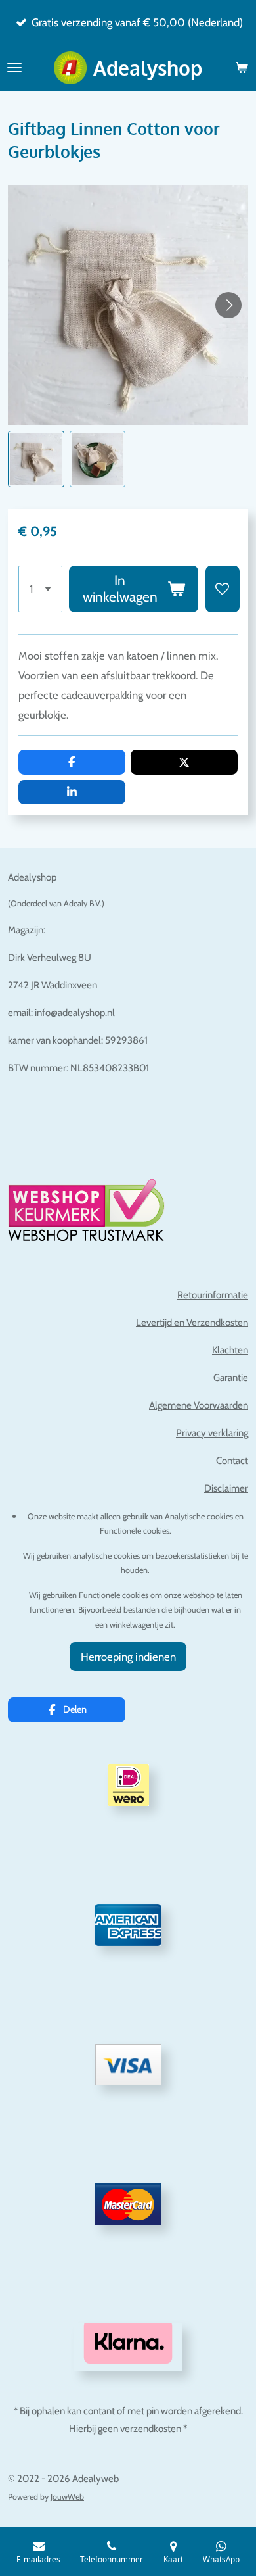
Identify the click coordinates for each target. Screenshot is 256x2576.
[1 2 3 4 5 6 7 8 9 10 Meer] (40, 589)
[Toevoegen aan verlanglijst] (223, 589)
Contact (232, 1461)
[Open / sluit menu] (14, 68)
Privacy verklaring (212, 1433)
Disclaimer (226, 1488)
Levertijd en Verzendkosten (192, 1323)
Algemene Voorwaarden (199, 1405)
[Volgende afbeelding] (228, 305)
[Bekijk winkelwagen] (242, 68)
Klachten (230, 1350)
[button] (36, 459)
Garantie (231, 1378)
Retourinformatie (213, 1295)
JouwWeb (67, 2497)
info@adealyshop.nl (75, 1013)
